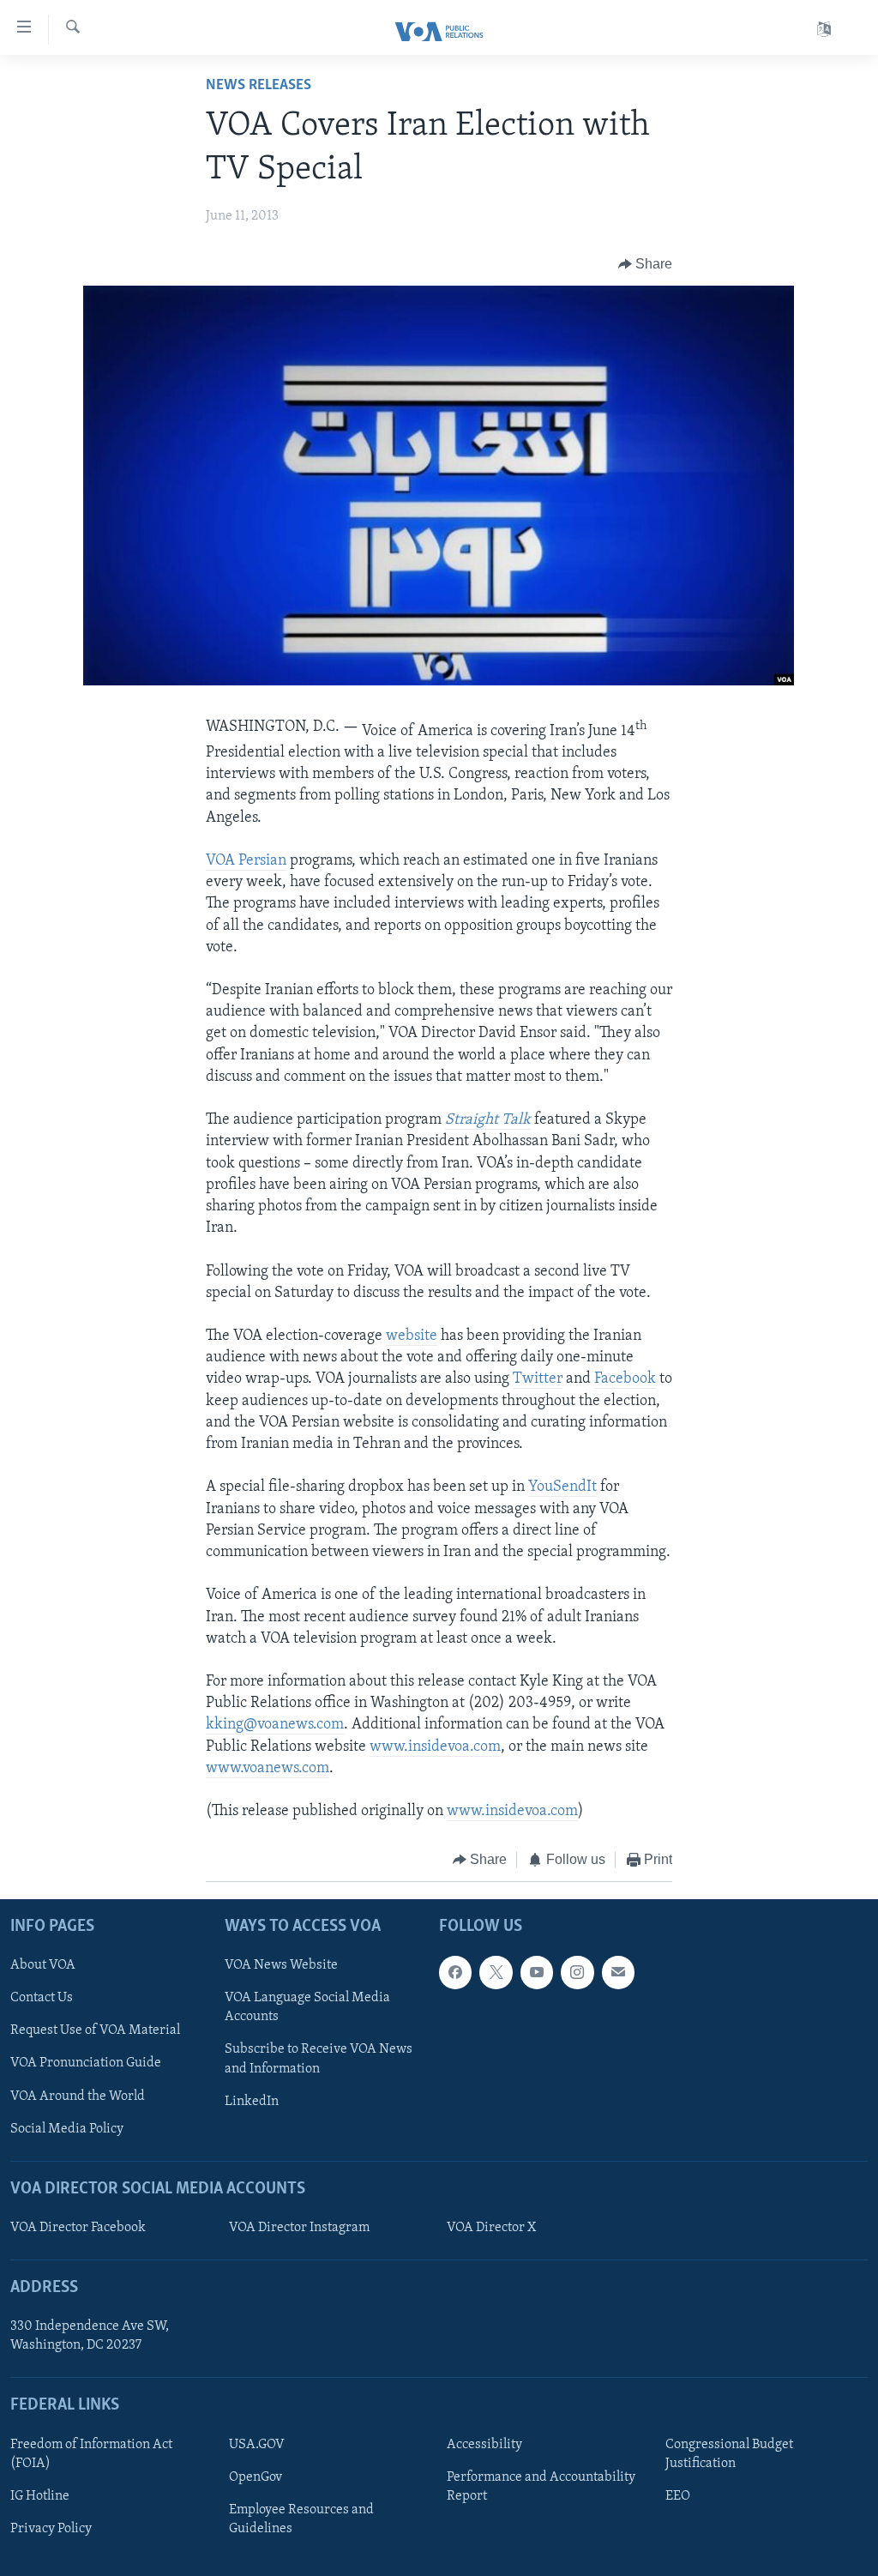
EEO (678, 2496)
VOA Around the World (78, 2096)
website (412, 1336)
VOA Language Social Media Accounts (307, 2007)
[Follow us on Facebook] (455, 1972)
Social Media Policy (67, 2128)
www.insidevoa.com (435, 1747)
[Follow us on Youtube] (537, 1972)
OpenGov (256, 2477)
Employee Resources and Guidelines (301, 2519)
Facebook (625, 1379)
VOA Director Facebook (78, 2228)
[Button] (646, 264)
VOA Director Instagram (299, 2228)
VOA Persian (246, 861)
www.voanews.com (268, 1769)
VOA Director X (491, 2228)
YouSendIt (562, 1487)
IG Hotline (40, 2496)
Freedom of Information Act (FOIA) (91, 2454)
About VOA (43, 1965)
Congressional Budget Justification (729, 2454)
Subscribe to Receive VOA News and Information (319, 2059)
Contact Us (42, 1998)
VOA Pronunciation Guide (86, 2063)
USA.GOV (257, 2445)
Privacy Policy (51, 2529)
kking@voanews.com (275, 1725)
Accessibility (484, 2445)
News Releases (259, 86)
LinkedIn (252, 2101)
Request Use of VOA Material (95, 2030)
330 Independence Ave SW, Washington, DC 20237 (90, 2336)
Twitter (538, 1379)
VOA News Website (281, 1965)
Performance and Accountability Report (541, 2487)
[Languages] (824, 30)
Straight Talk (488, 1120)
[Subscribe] (618, 1972)
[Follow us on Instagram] (577, 1972)
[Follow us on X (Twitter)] (496, 1972)
